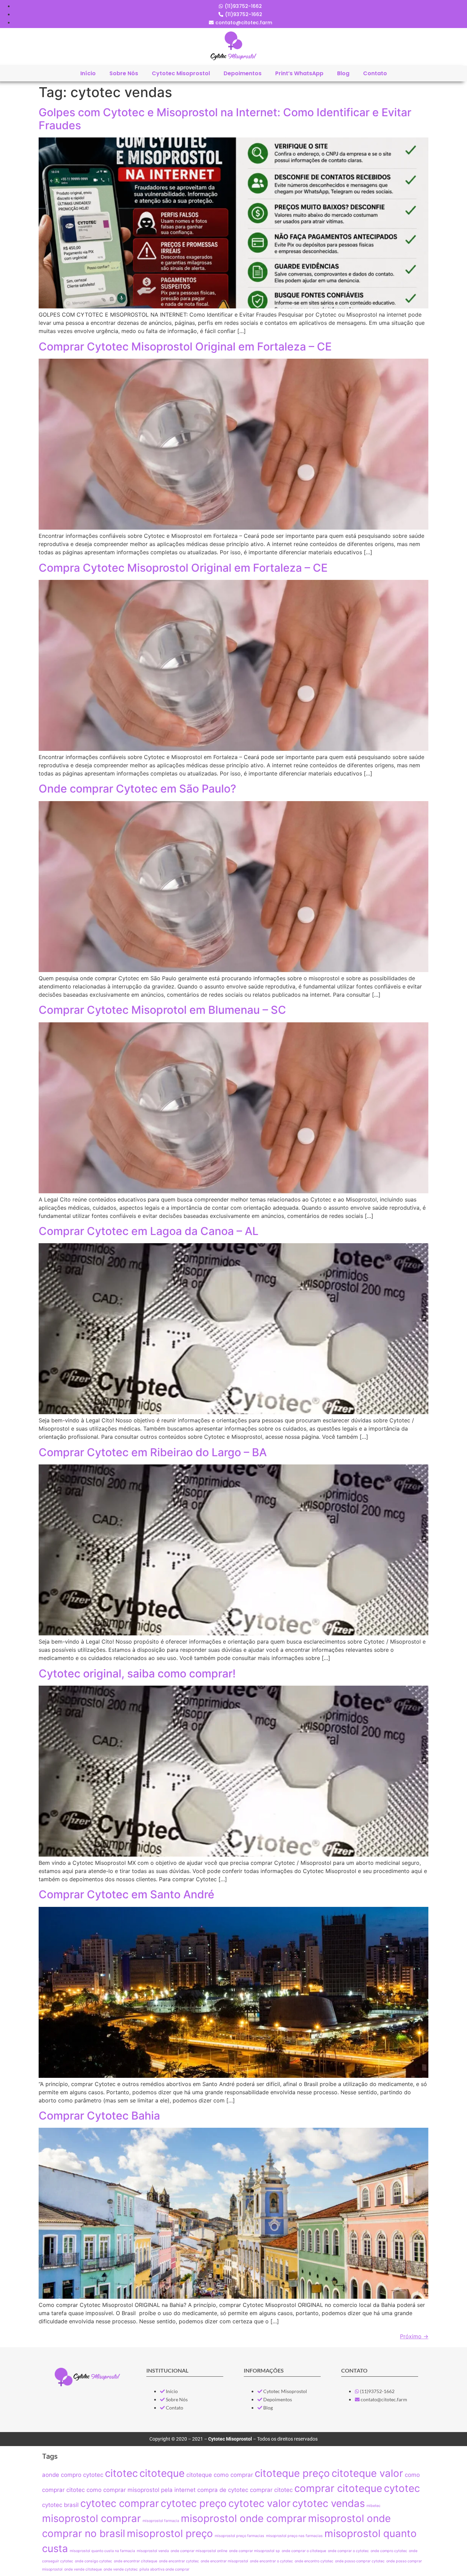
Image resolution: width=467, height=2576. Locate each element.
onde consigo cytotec (94, 2561)
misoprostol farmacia (161, 2521)
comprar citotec (271, 2490)
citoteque (162, 2473)
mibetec (373, 2506)
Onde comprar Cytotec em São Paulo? (137, 789)
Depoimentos (243, 73)
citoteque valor (367, 2473)
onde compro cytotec (389, 2551)
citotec (121, 2473)
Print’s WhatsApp (299, 73)
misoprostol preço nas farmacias (294, 2536)
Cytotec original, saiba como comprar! (137, 1674)
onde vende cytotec (121, 2569)
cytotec (402, 2488)
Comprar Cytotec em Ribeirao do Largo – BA (153, 1452)
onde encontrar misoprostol (224, 2561)
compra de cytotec (223, 2490)
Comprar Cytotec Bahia (99, 2116)
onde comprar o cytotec (348, 2551)
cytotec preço (194, 2503)
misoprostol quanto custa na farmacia (102, 2551)
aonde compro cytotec (73, 2475)
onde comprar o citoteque (304, 2551)
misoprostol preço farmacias (239, 2536)
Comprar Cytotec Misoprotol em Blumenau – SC (162, 1010)
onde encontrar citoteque (136, 2561)
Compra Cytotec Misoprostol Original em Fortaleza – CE (183, 568)
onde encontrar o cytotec (271, 2561)
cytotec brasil (60, 2505)
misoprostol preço (170, 2533)
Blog (343, 73)
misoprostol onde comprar (244, 2518)
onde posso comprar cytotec (360, 2561)
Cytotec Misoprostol (181, 73)
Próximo (414, 2336)
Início (88, 73)
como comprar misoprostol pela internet (141, 2490)
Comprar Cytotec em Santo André (126, 1894)
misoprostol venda (153, 2551)
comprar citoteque (338, 2488)
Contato (375, 73)
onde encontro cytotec (314, 2561)
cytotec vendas (329, 2503)
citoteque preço (292, 2473)
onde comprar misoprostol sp (255, 2551)
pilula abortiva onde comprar (164, 2569)
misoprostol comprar (91, 2518)
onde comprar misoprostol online (199, 2551)
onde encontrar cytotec (179, 2561)
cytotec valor (259, 2503)
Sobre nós (124, 73)
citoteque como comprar (220, 2475)
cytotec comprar (120, 2503)
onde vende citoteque (83, 2569)
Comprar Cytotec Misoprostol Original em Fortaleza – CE (185, 347)
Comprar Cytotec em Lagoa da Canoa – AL (149, 1231)
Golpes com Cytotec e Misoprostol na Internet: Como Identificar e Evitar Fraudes (225, 119)
